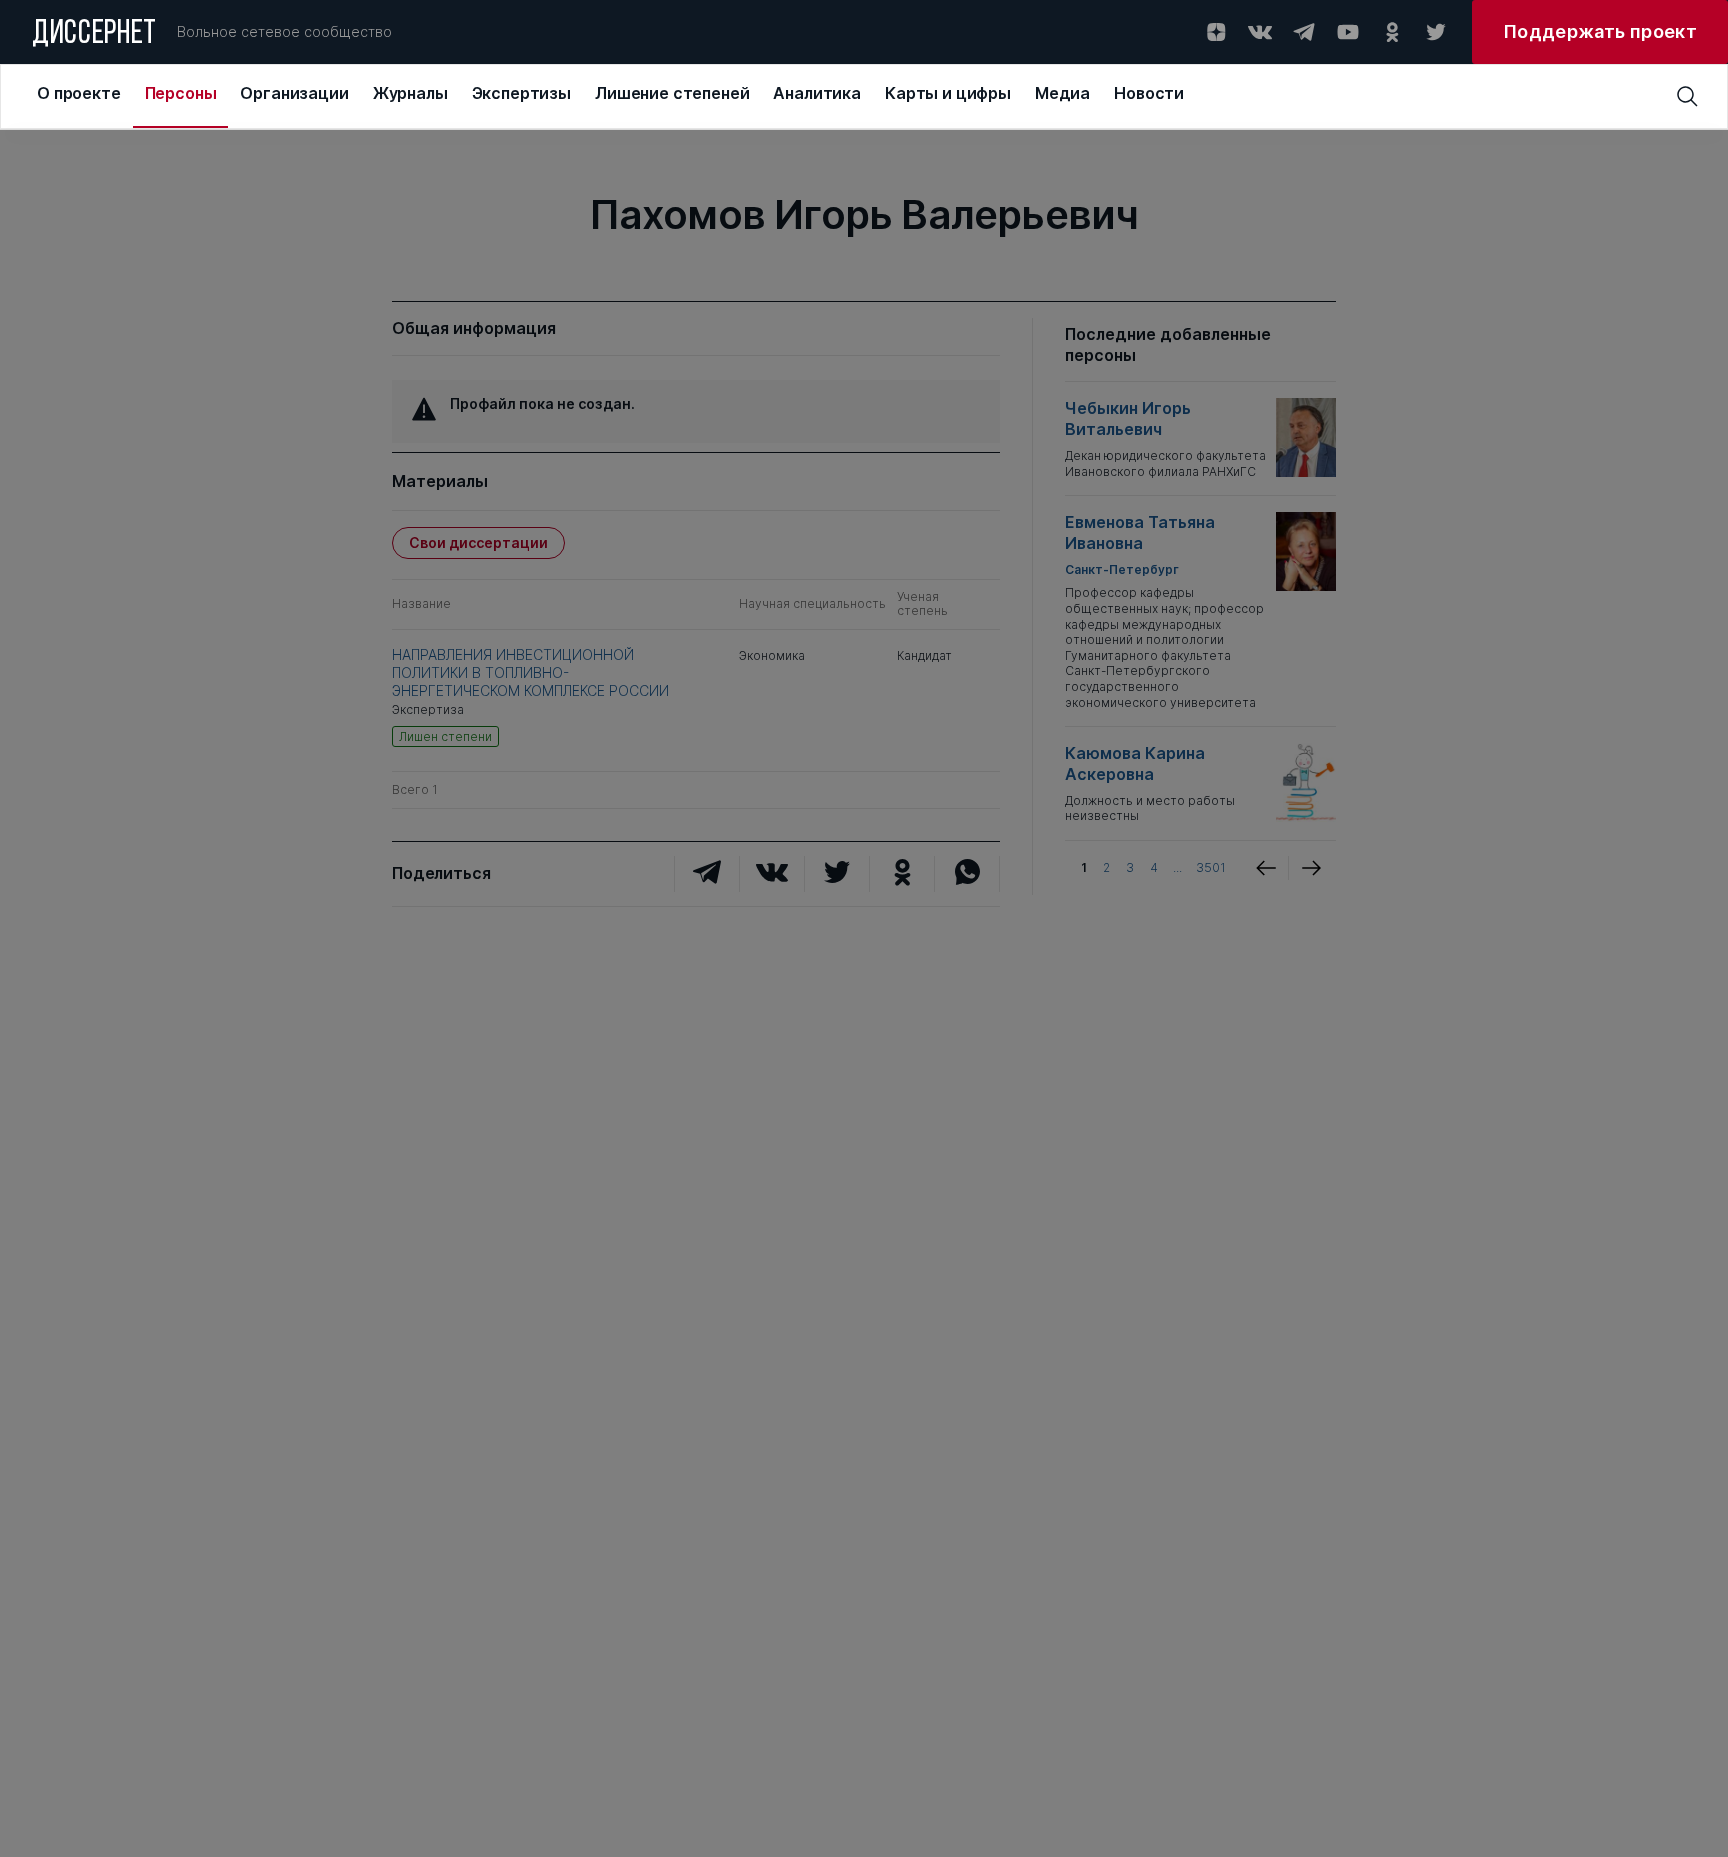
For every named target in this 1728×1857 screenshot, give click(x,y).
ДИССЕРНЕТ (94, 35)
